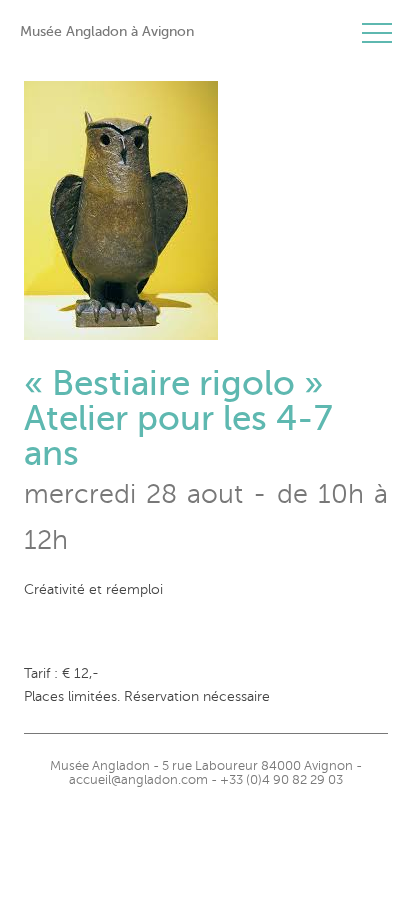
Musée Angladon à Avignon (107, 31)
